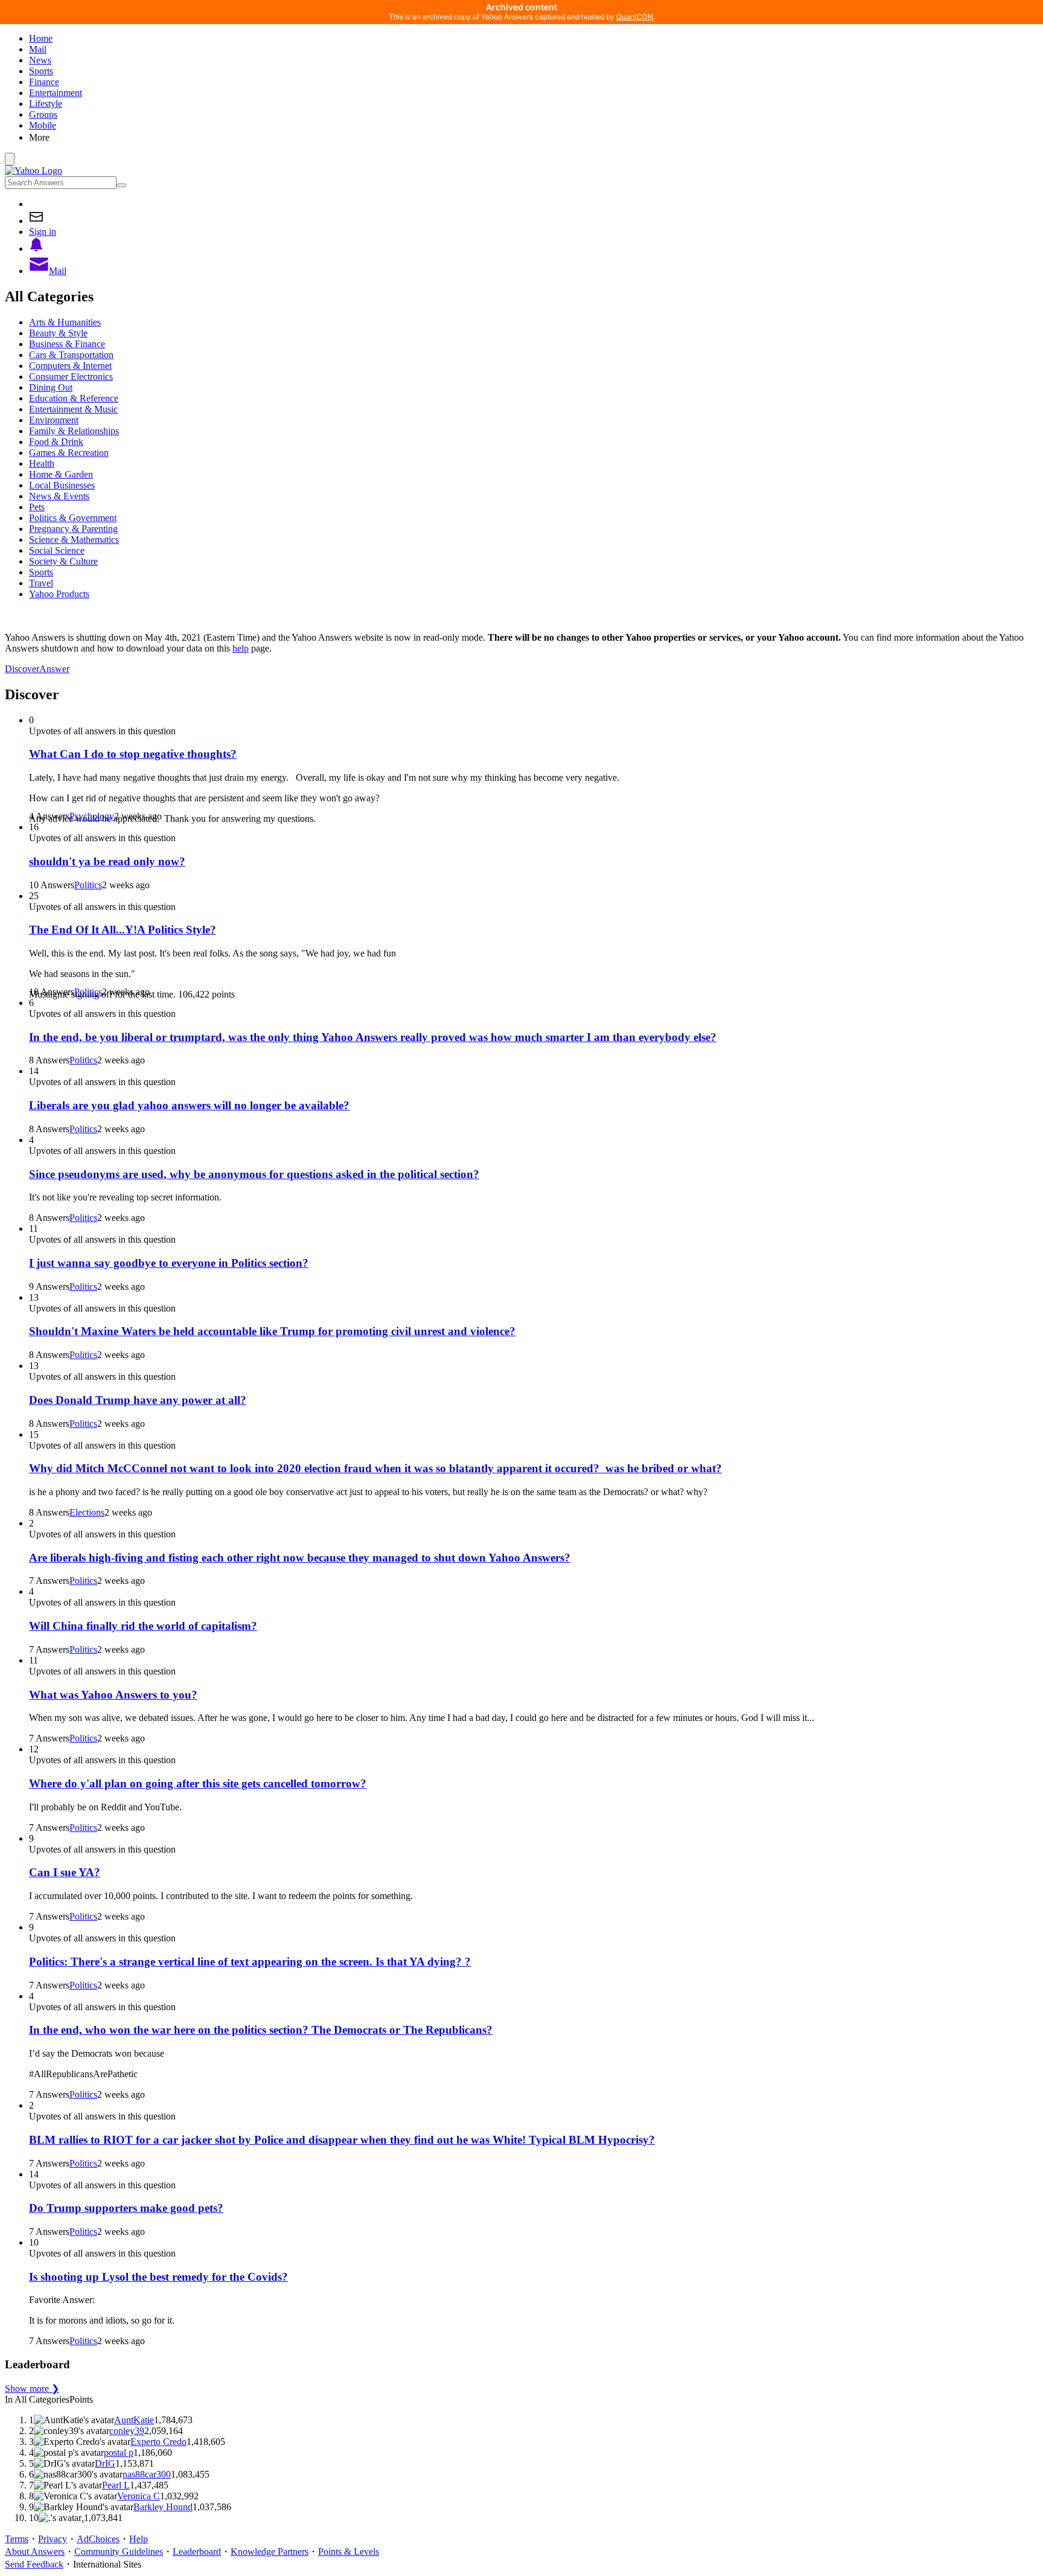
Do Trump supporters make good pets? (126, 2208)
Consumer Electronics (71, 376)
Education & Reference (74, 398)
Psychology (92, 816)
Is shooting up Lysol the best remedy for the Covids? (158, 2277)
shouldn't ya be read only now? (107, 861)
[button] (534, 137)
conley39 (127, 2431)
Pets (37, 507)
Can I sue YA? (65, 1872)
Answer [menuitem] (54, 669)
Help (139, 2539)
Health (42, 463)
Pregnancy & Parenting (73, 529)
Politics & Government (73, 518)
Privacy (53, 2539)
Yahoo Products (59, 594)
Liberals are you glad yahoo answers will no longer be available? (189, 1105)
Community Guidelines (119, 2552)
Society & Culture (63, 561)
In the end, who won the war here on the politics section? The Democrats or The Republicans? (261, 2030)
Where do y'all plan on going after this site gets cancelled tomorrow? (198, 1783)
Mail (38, 49)
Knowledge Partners (270, 2552)
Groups (43, 114)
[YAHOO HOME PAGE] (33, 171)
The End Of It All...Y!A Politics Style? (123, 930)
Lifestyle (46, 104)
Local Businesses (62, 485)
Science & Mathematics (74, 540)
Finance (44, 82)
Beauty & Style (58, 333)
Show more (32, 2389)
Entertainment (56, 93)
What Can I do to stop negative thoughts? (133, 754)
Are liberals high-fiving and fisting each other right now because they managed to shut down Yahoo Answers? (300, 1558)
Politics (88, 885)
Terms (17, 2539)
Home (41, 38)
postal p (119, 2453)
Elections (87, 1512)
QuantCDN (635, 17)
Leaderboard (197, 2552)
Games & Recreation (69, 453)
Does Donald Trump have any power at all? (138, 1400)
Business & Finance (67, 344)
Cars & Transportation (71, 355)
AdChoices (98, 2539)
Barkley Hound (163, 2507)
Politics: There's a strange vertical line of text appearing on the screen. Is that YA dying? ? (250, 1962)
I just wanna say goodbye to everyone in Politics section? (169, 1263)
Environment (54, 420)
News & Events (59, 496)
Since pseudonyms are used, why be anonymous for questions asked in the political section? (254, 1174)
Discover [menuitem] (22, 669)
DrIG (105, 2463)
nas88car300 (147, 2474)
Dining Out (51, 387)
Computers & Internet (70, 366)
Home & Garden (61, 474)
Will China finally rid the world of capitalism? (143, 1626)
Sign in (43, 232)
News (40, 60)
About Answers (35, 2552)
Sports (41, 71)
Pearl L (116, 2485)
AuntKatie (134, 2420)
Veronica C (139, 2496)
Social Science (57, 550)
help (241, 648)
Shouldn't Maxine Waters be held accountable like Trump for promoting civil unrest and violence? (272, 1331)
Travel (41, 583)
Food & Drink (56, 442)
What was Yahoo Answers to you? (113, 1695)
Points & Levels (349, 2552)
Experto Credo (158, 2442)
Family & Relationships (74, 431)
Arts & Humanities (65, 322)
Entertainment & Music (73, 409)
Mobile (43, 125)
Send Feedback (34, 2564)
